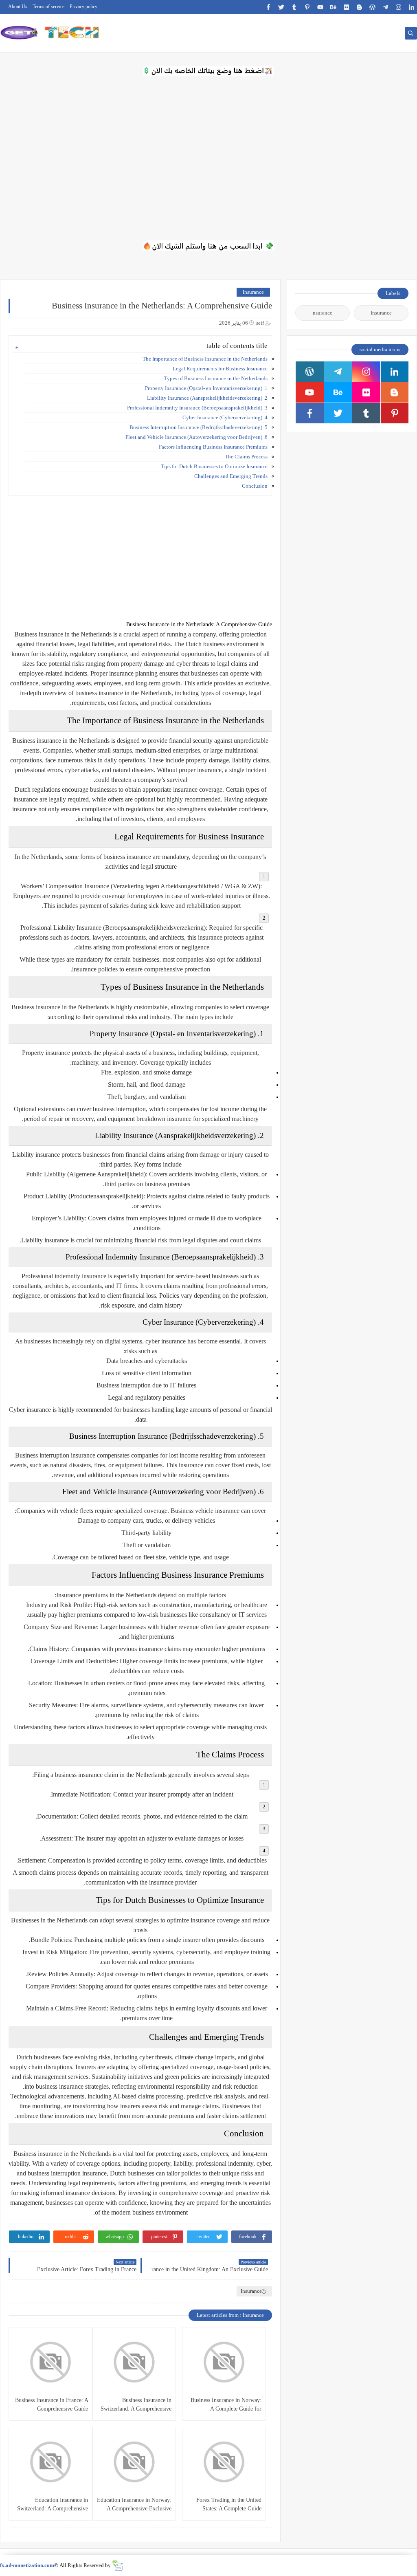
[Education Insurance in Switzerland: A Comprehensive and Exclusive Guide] (50, 2462)
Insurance (253, 292)
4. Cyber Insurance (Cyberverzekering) (225, 417)
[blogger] (359, 7)
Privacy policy (83, 7)
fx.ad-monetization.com (27, 2565)
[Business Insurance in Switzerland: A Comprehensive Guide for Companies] (134, 2362)
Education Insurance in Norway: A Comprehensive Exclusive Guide (134, 2505)
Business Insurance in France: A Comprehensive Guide (52, 2404)
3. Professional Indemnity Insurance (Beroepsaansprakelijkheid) (197, 408)
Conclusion (255, 486)
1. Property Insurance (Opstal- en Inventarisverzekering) (206, 388)
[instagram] (398, 7)
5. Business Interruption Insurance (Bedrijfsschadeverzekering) (199, 427)
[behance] (333, 7)
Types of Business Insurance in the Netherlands (216, 378)
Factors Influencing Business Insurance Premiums (213, 447)
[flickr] (346, 7)
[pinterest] (307, 7)
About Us (18, 7)
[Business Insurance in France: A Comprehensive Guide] (50, 2362)
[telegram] (385, 7)
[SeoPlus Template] (117, 2566)
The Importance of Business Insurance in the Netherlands (205, 359)
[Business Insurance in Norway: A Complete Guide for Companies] (224, 2362)
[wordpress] (372, 7)
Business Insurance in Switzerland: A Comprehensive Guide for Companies (136, 2405)
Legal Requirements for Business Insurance (220, 369)
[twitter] (281, 7)
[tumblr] (294, 7)
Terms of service (48, 7)
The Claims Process (246, 457)
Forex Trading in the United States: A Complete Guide (229, 2504)
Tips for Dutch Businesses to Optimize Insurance (214, 466)
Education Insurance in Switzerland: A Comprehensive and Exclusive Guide (53, 2505)
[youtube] (320, 7)
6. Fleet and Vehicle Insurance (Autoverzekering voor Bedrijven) (196, 437)
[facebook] (268, 7)
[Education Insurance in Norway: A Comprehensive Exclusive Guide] (134, 2462)
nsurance (323, 313)
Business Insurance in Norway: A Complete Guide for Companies (226, 2405)
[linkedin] (412, 7)
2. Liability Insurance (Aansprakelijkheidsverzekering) (207, 398)
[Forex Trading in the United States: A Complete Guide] (224, 2462)
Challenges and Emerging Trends (231, 476)
